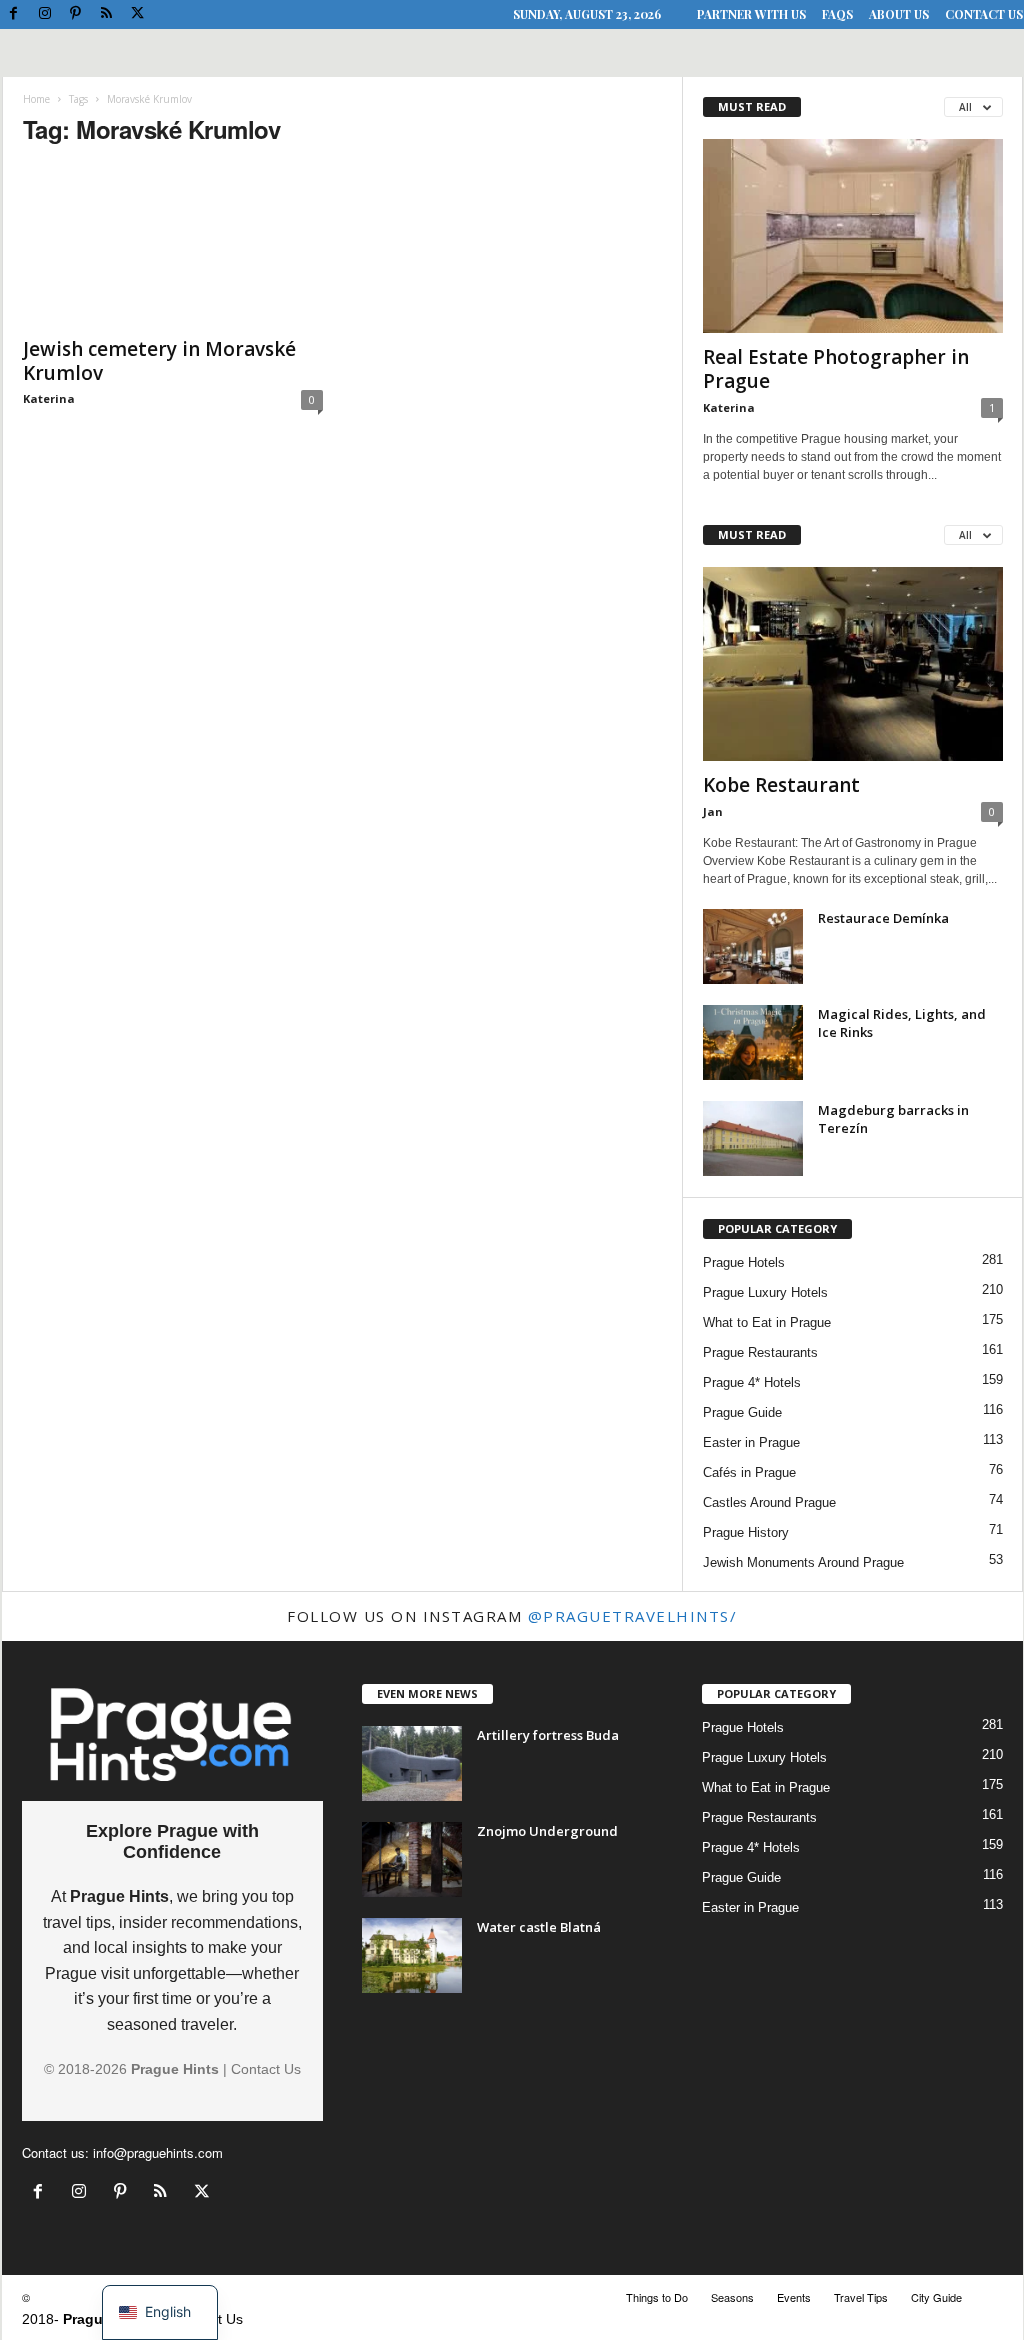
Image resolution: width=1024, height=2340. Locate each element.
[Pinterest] (76, 14)
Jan (713, 811)
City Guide (936, 2297)
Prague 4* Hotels (752, 1382)
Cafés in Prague (749, 1472)
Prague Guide (742, 1412)
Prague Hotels (744, 1262)
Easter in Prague (751, 1442)
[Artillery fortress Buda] (412, 1763)
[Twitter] (138, 14)
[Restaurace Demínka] (753, 946)
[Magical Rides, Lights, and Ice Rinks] (753, 1042)
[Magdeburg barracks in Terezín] (753, 1138)
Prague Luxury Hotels (765, 1292)
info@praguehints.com (158, 2152)
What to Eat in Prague (767, 1322)
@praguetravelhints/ (633, 1616)
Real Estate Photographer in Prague (836, 369)
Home (36, 99)
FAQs (837, 14)
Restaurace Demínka (883, 918)
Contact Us (984, 14)
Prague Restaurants (760, 1352)
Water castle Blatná (539, 1927)
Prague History (746, 1532)
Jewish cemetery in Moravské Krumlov (159, 361)
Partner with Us (751, 14)
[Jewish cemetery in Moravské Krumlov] (173, 245)
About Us (899, 14)
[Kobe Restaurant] (853, 664)
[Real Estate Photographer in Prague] (853, 236)
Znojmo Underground (547, 1831)
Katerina (49, 398)
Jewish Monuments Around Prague (803, 1562)
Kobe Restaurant (781, 785)
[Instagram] (45, 14)
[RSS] (107, 14)
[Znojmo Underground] (412, 1859)
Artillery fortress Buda (548, 1735)
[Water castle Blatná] (412, 1955)
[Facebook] (14, 14)
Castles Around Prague (769, 1502)
